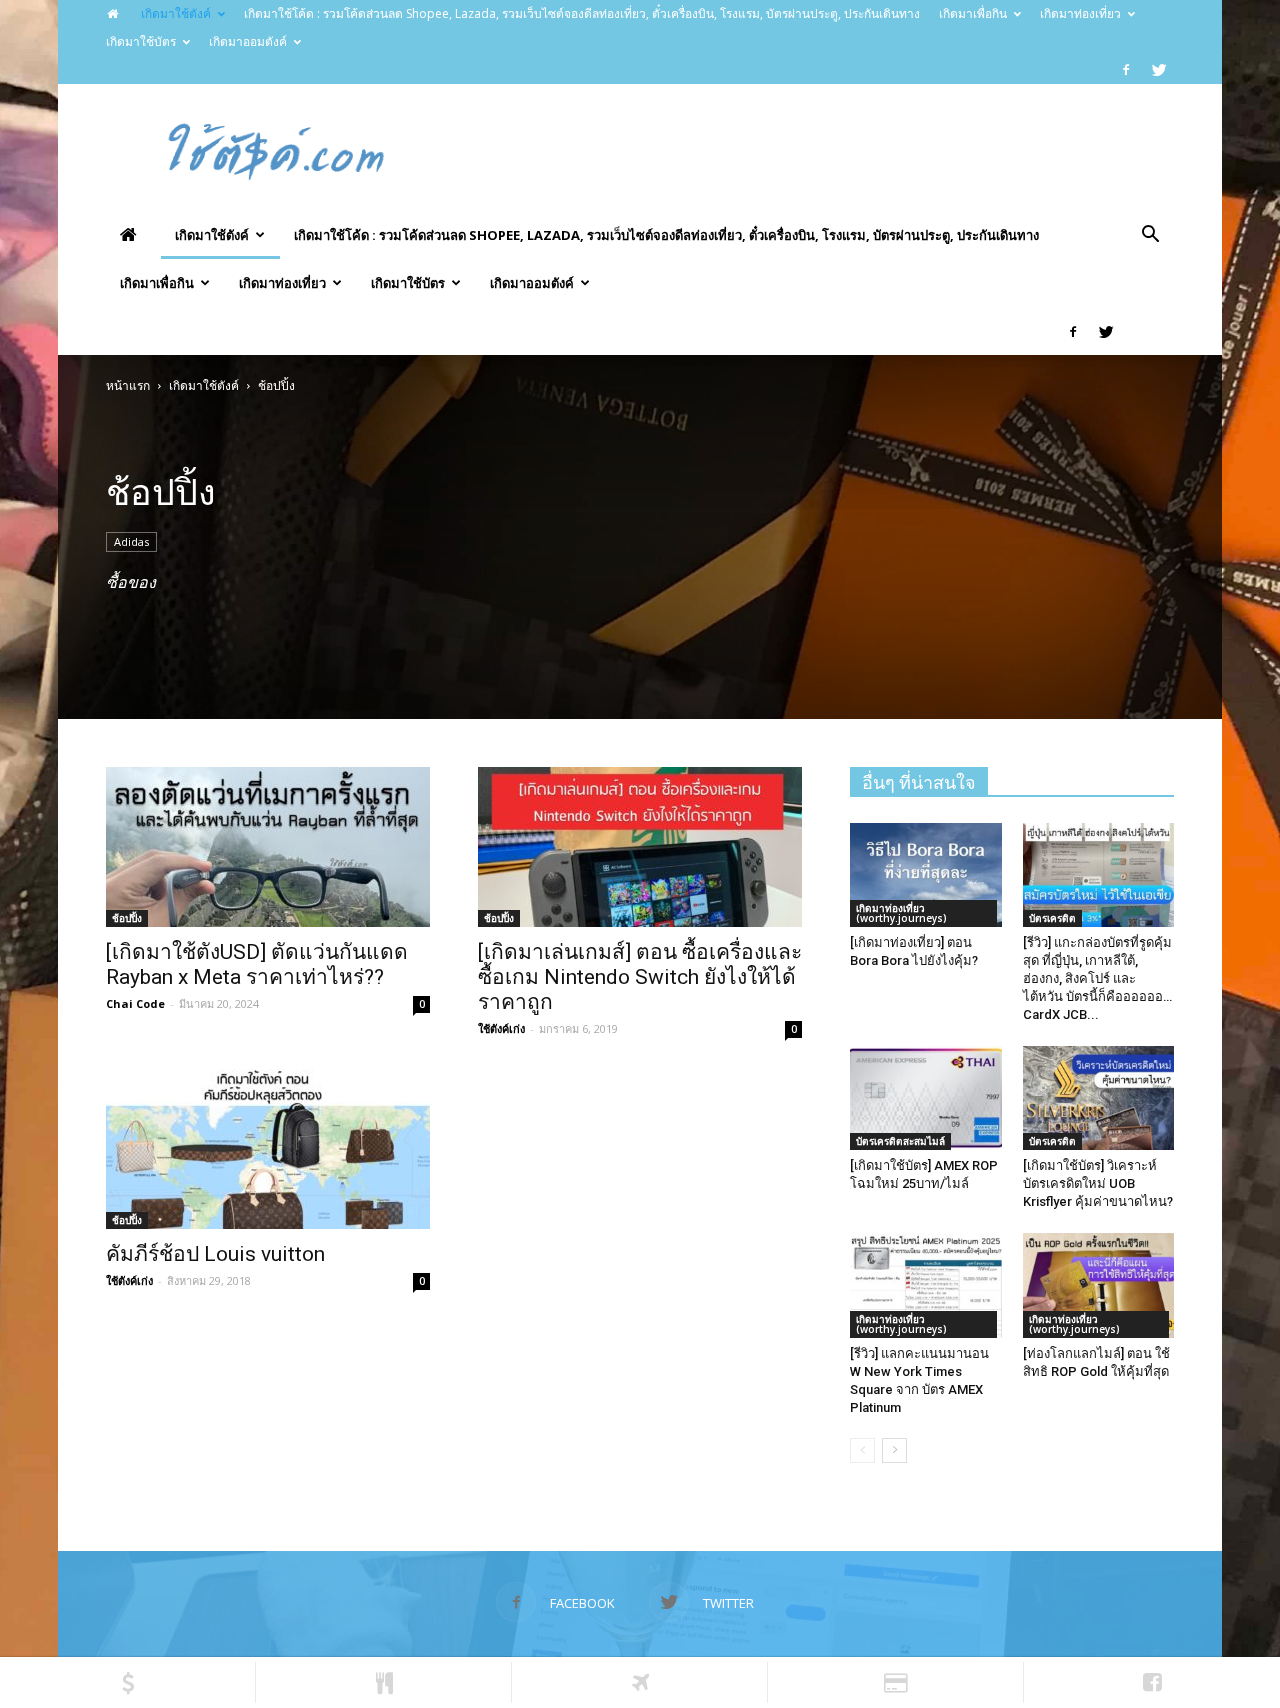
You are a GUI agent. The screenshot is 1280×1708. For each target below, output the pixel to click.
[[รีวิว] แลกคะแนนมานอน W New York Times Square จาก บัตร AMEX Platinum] (926, 1285)
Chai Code (135, 1003)
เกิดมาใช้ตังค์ (176, 13)
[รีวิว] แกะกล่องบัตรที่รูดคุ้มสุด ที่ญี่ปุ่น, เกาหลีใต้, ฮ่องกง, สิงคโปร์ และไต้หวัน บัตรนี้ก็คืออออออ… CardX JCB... (1097, 978)
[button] (1150, 236)
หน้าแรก (128, 385)
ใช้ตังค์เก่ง (501, 1028)
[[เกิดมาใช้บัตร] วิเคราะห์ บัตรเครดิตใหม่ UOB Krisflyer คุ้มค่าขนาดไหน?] (1099, 1098)
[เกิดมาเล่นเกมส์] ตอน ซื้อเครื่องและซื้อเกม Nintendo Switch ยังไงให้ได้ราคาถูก (640, 977)
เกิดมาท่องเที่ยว (1080, 13)
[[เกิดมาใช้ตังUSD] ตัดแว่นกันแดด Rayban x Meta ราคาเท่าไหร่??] (268, 847)
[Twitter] (1159, 70)
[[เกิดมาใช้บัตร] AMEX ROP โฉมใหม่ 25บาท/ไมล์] (926, 1098)
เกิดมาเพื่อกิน (973, 13)
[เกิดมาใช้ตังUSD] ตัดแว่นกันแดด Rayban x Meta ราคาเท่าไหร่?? (257, 964)
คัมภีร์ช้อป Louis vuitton (215, 1254)
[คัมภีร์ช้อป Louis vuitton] (268, 1149)
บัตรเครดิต (1052, 918)
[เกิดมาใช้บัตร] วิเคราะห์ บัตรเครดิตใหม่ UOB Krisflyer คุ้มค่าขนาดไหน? (1098, 1183)
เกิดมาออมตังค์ (248, 41)
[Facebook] (1126, 70)
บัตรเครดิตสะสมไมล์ (900, 1141)
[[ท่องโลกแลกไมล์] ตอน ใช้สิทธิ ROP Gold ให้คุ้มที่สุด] (1099, 1285)
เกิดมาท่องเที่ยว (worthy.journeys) (901, 913)
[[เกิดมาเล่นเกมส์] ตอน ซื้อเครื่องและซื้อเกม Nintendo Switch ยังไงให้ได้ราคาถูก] (640, 847)
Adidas (131, 541)
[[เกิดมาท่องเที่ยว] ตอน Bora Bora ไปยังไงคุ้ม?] (926, 875)
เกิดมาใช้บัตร (141, 41)
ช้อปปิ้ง (127, 918)
